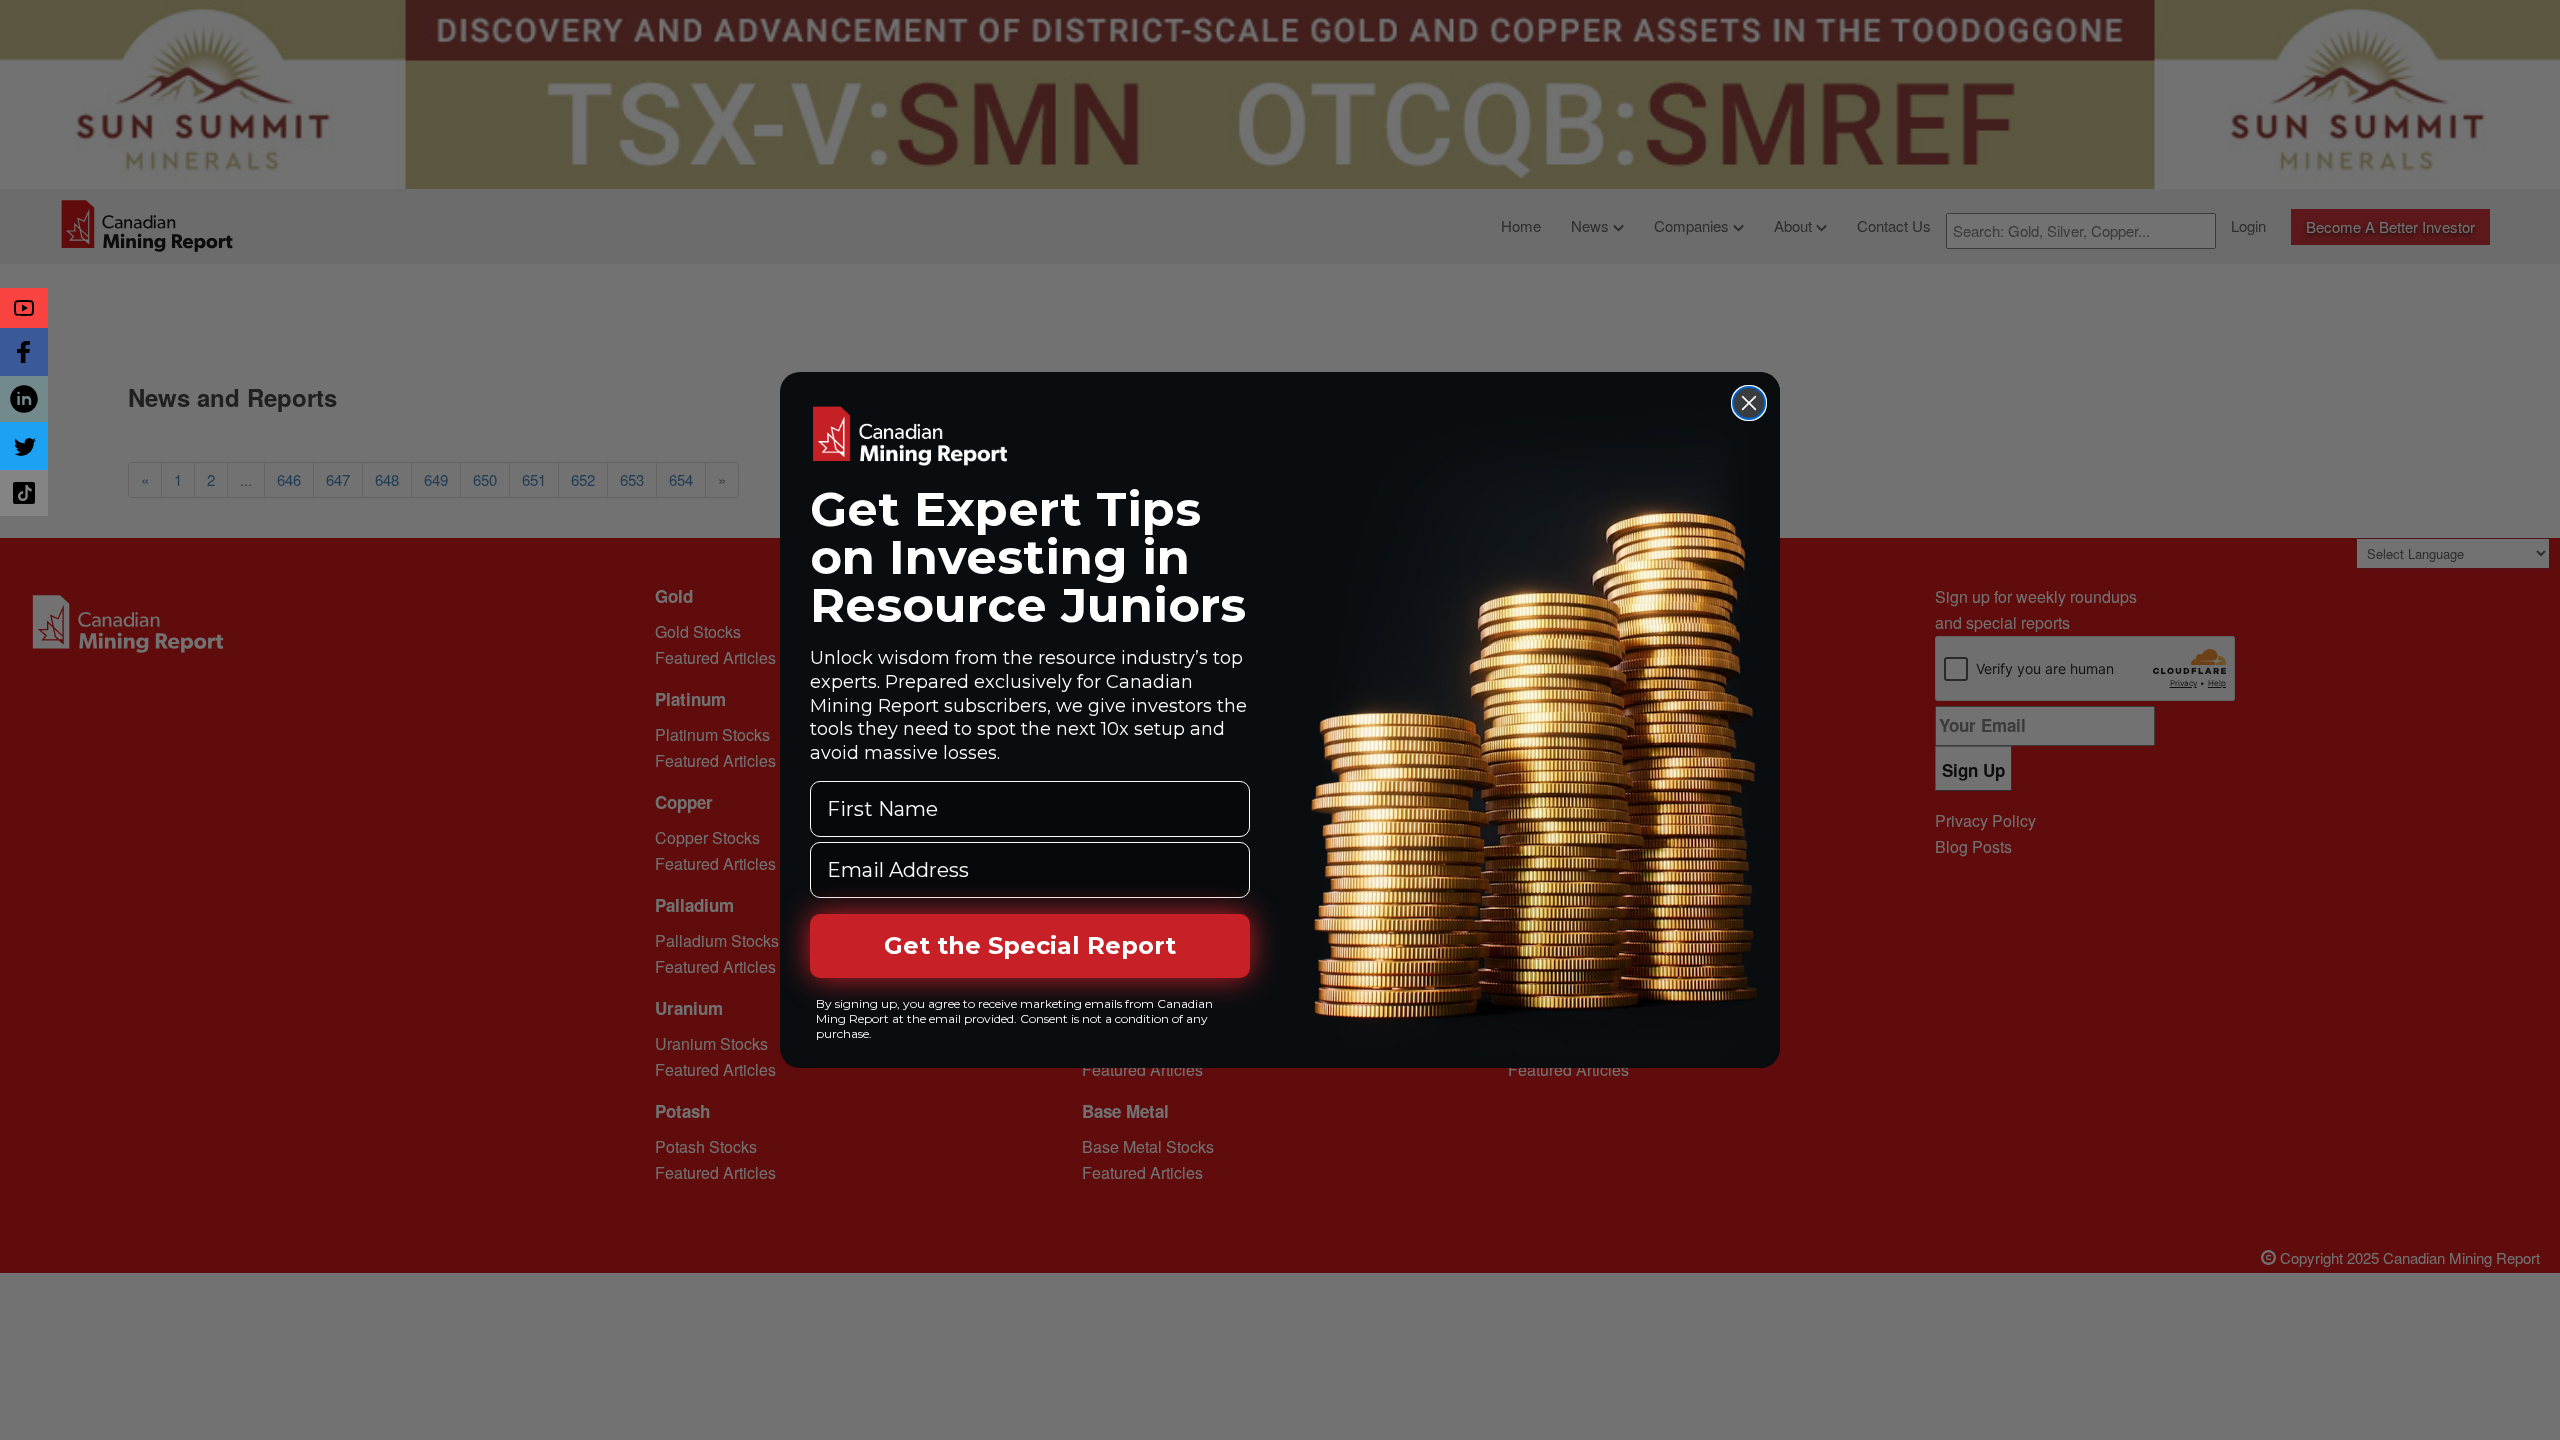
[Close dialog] (1749, 403)
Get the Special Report (1030, 945)
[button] (24, 308)
